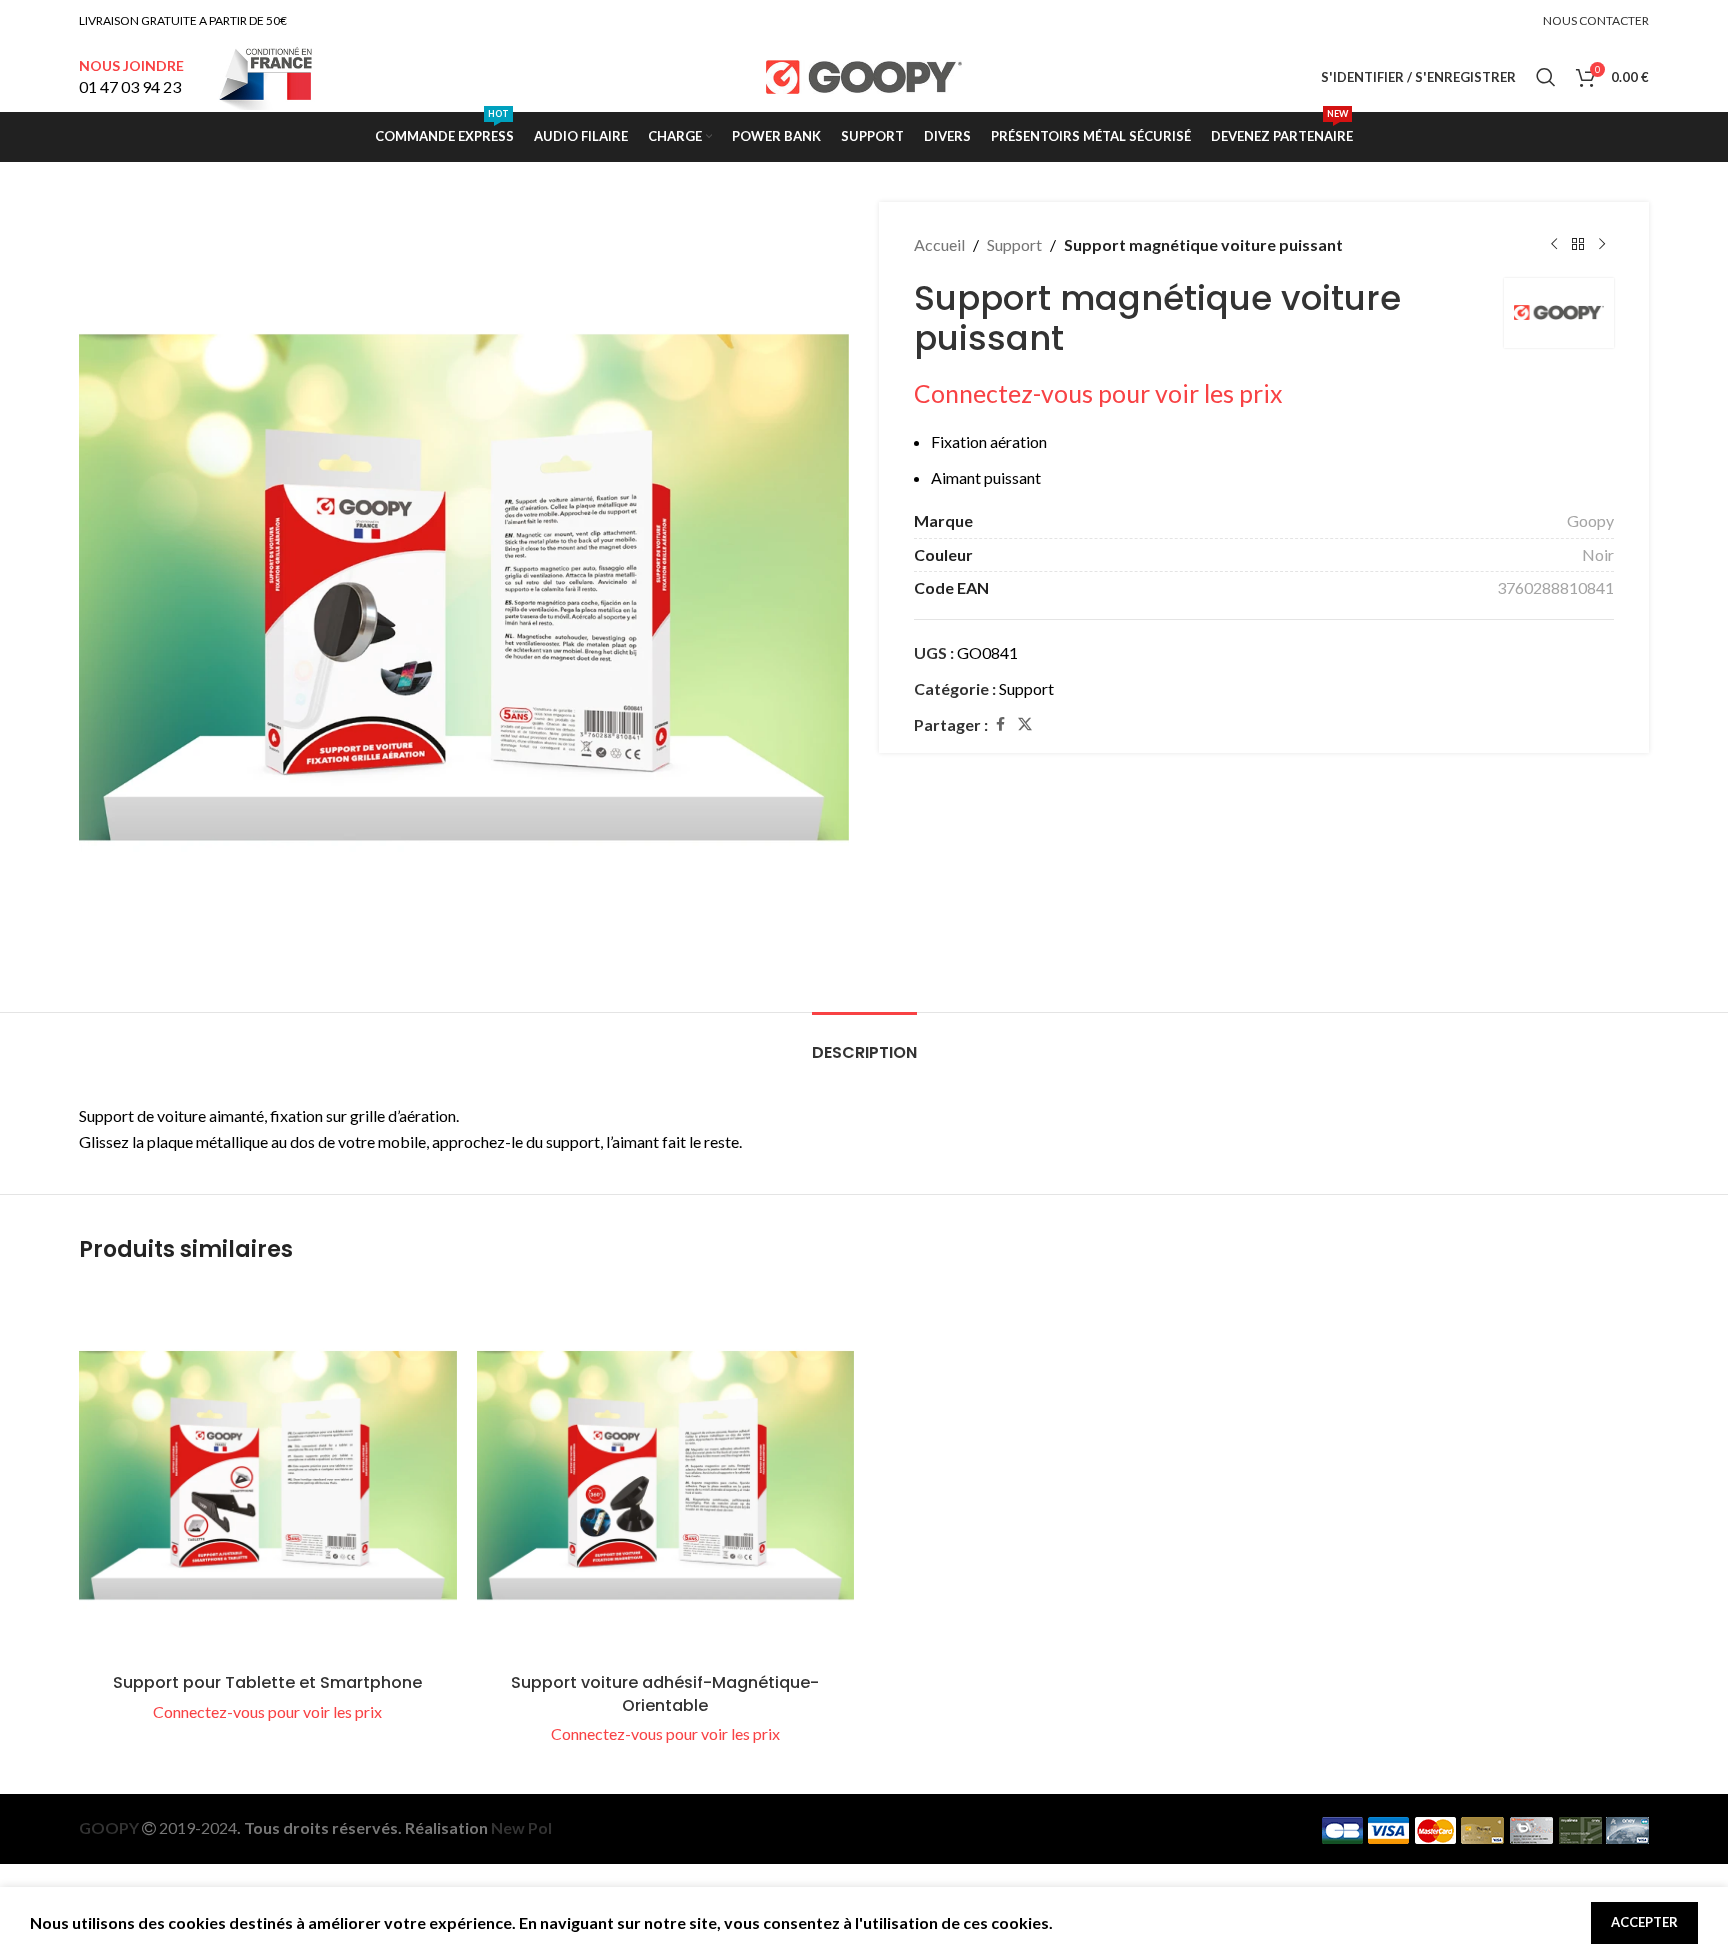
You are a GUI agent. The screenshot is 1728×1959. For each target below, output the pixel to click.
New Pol (521, 1827)
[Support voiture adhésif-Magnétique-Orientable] (666, 1475)
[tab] (864, 1042)
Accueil (939, 244)
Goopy (1590, 520)
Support (1014, 244)
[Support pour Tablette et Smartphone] (268, 1475)
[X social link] (1025, 724)
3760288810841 (1555, 587)
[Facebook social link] (1000, 724)
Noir (1598, 554)
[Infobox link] (131, 77)
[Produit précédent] (1554, 245)
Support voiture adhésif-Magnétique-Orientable (665, 1693)
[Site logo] (864, 74)
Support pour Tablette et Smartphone (267, 1682)
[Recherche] (1546, 77)
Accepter (1644, 1922)
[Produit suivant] (1602, 245)
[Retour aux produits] (1578, 245)
